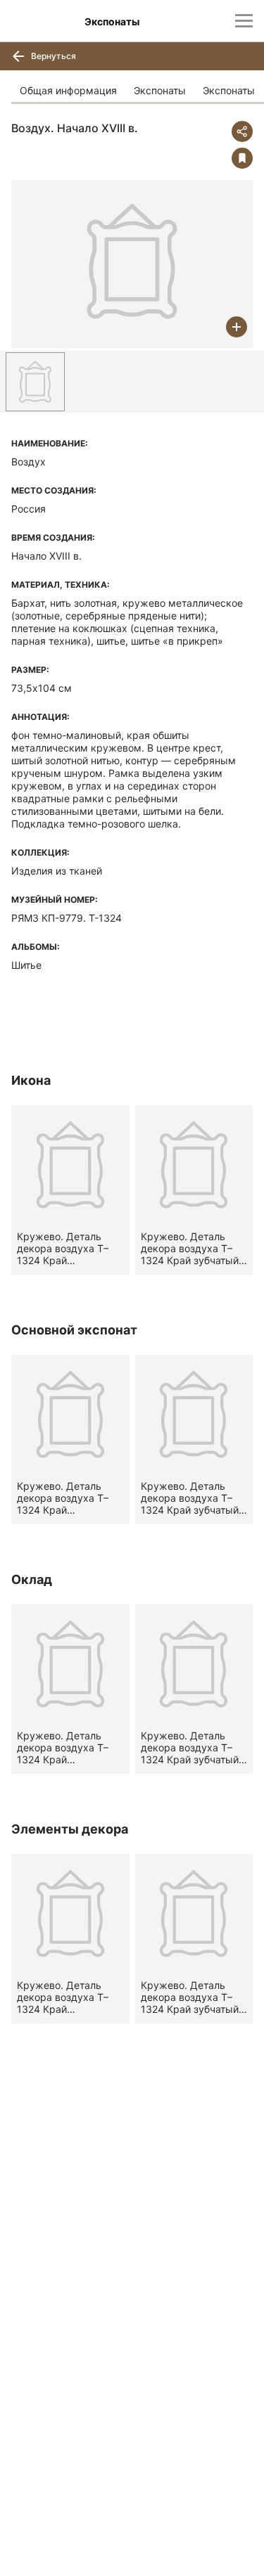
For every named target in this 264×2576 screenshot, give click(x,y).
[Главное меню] (244, 21)
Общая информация (68, 90)
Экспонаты (160, 90)
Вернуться (52, 56)
